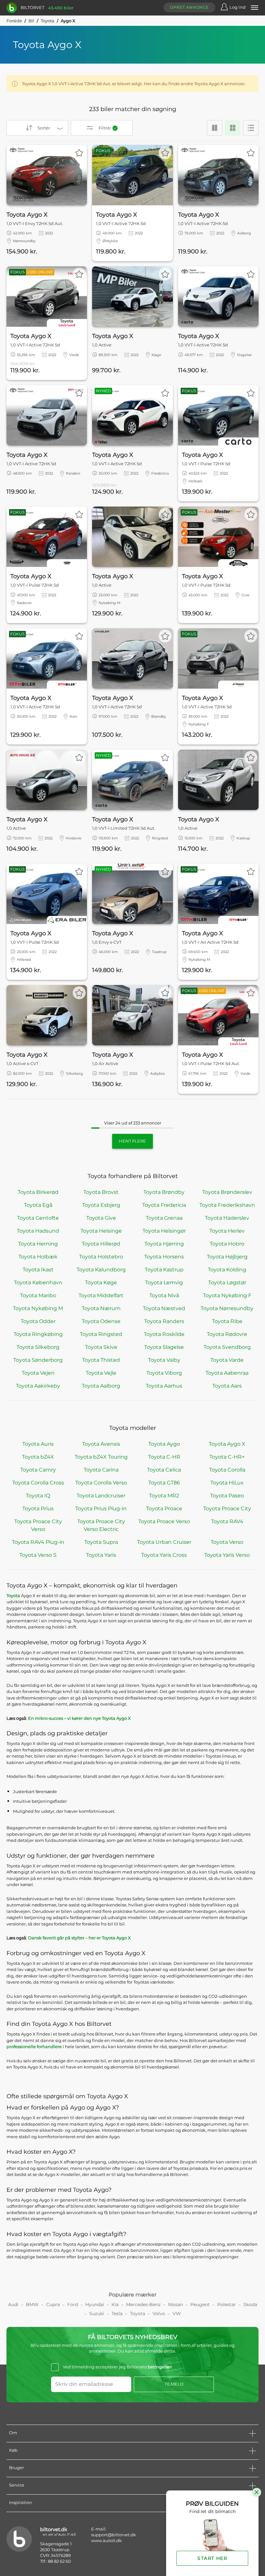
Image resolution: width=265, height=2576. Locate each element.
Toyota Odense (101, 1321)
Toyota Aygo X (227, 1444)
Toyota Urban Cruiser (164, 1542)
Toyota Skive (101, 1347)
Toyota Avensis (101, 1444)
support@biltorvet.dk (114, 2535)
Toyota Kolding (227, 1270)
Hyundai (95, 2304)
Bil (31, 21)
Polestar (227, 2304)
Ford (73, 2304)
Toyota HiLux (227, 1483)
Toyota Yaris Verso (227, 1555)
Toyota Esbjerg (101, 1205)
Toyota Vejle (101, 1373)
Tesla (117, 2314)
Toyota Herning (38, 1244)
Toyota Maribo (38, 1295)
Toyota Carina (101, 1470)
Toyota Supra (101, 1542)
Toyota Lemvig (164, 1283)
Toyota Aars (227, 1386)
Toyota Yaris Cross (164, 1555)
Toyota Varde (227, 1360)
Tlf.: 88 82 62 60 (56, 2561)
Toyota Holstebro (101, 1257)
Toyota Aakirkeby (38, 1386)
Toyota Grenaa (164, 1218)
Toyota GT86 (164, 1483)
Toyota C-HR (164, 1457)
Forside (14, 21)
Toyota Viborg (164, 1373)
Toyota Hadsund (38, 1231)
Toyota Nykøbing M (38, 1308)
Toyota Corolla (227, 1470)
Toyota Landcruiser (101, 1496)
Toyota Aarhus (164, 1386)
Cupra (53, 2304)
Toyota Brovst (101, 1192)
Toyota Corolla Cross (38, 1483)
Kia (115, 2304)
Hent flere (132, 1141)
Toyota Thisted (101, 1360)
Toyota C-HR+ (227, 1457)
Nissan (175, 2304)
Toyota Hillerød (101, 1244)
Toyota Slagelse (164, 1347)
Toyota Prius (38, 1509)
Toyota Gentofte (38, 1218)
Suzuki (97, 2314)
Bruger (16, 2468)
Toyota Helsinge (101, 1231)
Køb (13, 2450)
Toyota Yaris (101, 1555)
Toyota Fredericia (164, 1205)
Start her (212, 2558)
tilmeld (174, 2384)
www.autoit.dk (106, 2540)
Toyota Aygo (164, 1444)
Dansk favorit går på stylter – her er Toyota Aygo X (79, 1938)
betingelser (160, 2367)
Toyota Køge (101, 1283)
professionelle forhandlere (34, 2047)
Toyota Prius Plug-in (101, 1509)
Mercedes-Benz (143, 2304)
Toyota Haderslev (227, 1218)
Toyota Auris (38, 1444)
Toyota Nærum (101, 1308)
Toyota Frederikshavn (227, 1205)
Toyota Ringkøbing (38, 1334)
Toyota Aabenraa (227, 1373)
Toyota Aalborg (101, 1386)
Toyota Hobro (227, 1244)
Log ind (238, 7)
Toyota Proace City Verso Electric (101, 1525)
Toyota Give (101, 1218)
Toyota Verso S (38, 1555)
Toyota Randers (164, 1321)
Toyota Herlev (227, 1231)
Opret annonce (189, 7)
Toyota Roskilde (164, 1334)
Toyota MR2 (164, 1496)
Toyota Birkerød (38, 1192)
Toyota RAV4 (227, 1521)
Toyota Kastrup (164, 1270)
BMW (32, 2304)
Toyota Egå (38, 1205)
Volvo (159, 2314)
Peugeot (200, 2304)
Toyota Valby (164, 1360)
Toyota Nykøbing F (227, 1295)
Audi (13, 2304)
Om (13, 2433)
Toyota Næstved (164, 1308)
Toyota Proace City (227, 1509)
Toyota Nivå (164, 1295)
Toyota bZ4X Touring (101, 1457)
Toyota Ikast (38, 1270)
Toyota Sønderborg (38, 1360)
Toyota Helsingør (164, 1231)
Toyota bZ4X (38, 1457)
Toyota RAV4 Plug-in (38, 1542)
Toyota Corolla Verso (101, 1483)
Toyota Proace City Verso (38, 1525)
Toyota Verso (227, 1542)
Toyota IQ (38, 1496)
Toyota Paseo (227, 1496)
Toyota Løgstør (227, 1283)
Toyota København (38, 1283)
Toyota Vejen (38, 1373)
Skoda (250, 2304)
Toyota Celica (164, 1470)
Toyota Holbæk (38, 1257)
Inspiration (21, 2502)
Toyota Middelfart (101, 1295)
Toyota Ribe (227, 1321)
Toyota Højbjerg (227, 1257)
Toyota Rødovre (227, 1334)
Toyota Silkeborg (38, 1347)
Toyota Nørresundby (227, 1308)
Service (17, 2485)
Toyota (48, 21)
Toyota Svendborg (227, 1347)
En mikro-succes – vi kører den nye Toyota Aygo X (79, 1718)
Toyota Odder (38, 1321)
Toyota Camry (38, 1470)
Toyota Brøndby (164, 1192)
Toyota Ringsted (101, 1334)
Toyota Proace (164, 1509)
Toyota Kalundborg (101, 1270)
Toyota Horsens (164, 1257)
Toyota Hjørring (164, 1244)
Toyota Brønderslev (227, 1192)
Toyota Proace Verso (164, 1521)
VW (177, 2314)
